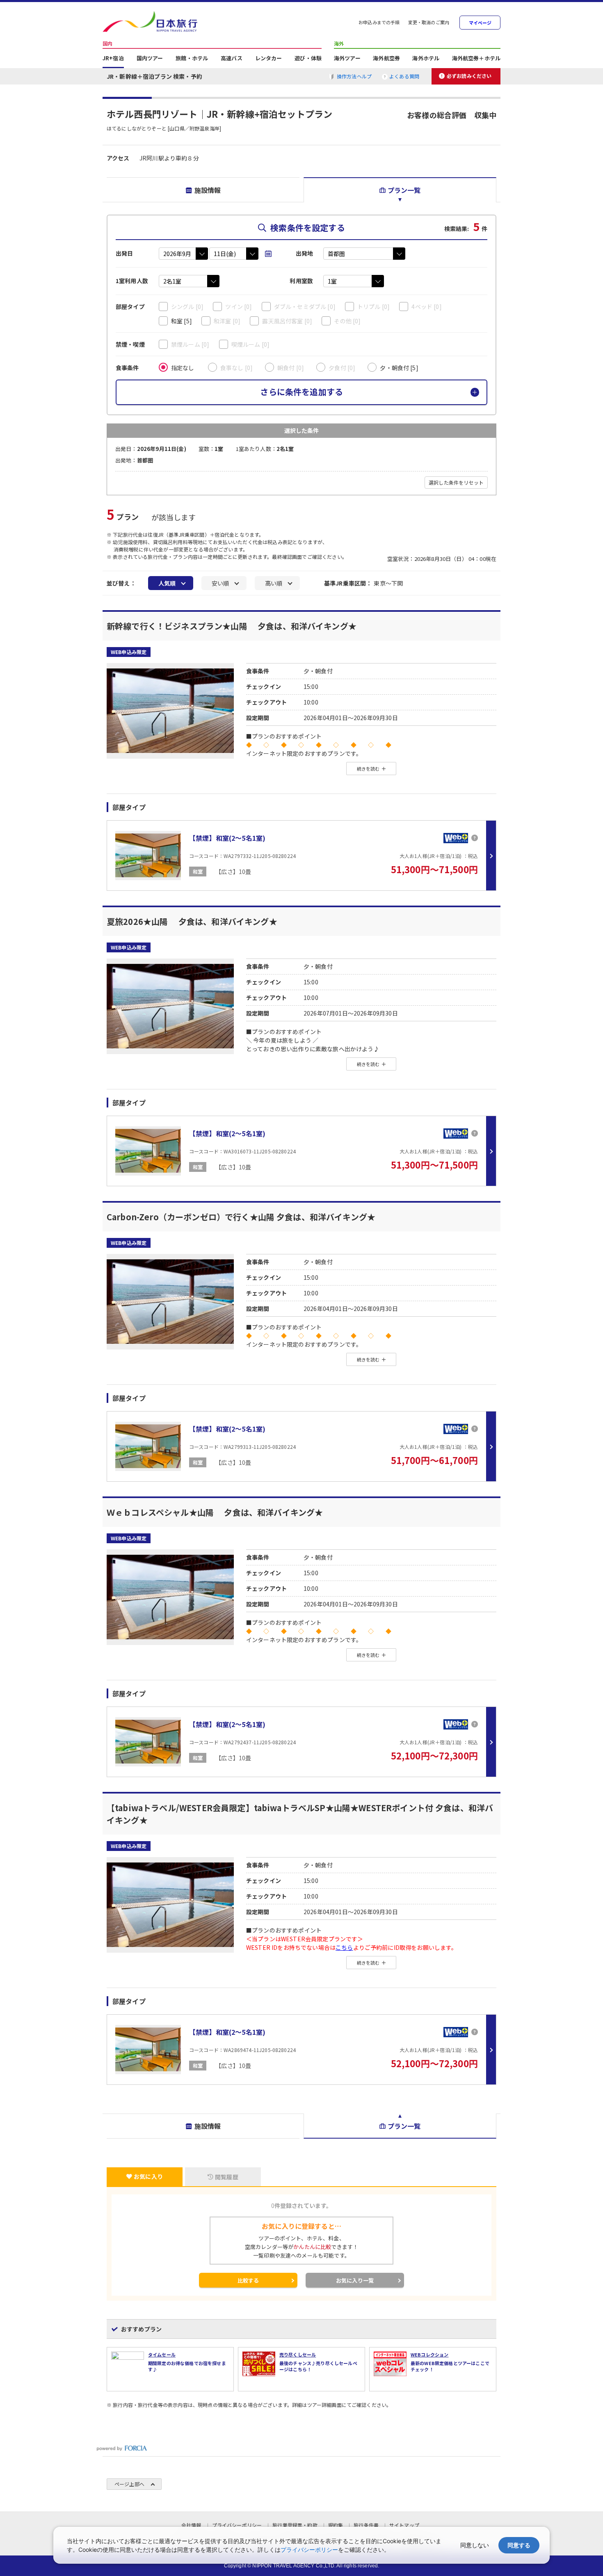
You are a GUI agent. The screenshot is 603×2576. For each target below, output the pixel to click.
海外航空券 (386, 59)
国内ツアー (150, 59)
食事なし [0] (236, 368)
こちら (344, 1947)
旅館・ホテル (192, 59)
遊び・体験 (308, 59)
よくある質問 (404, 76)
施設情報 (208, 190)
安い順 (220, 583)
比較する (248, 2280)
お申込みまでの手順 (379, 23)
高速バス (232, 59)
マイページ (480, 23)
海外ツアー (347, 59)
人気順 (167, 583)
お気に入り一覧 (355, 2280)
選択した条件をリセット (456, 482)
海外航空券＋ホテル (476, 59)
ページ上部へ (129, 2484)
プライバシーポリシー (309, 2550)
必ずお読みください (469, 76)
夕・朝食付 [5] (399, 368)
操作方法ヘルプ (354, 76)
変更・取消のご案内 (429, 23)
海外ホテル (426, 59)
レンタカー (269, 59)
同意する (519, 2545)
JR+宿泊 (113, 59)
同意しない (475, 2545)
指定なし (183, 368)
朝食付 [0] (291, 368)
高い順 (274, 583)
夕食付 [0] (342, 368)
